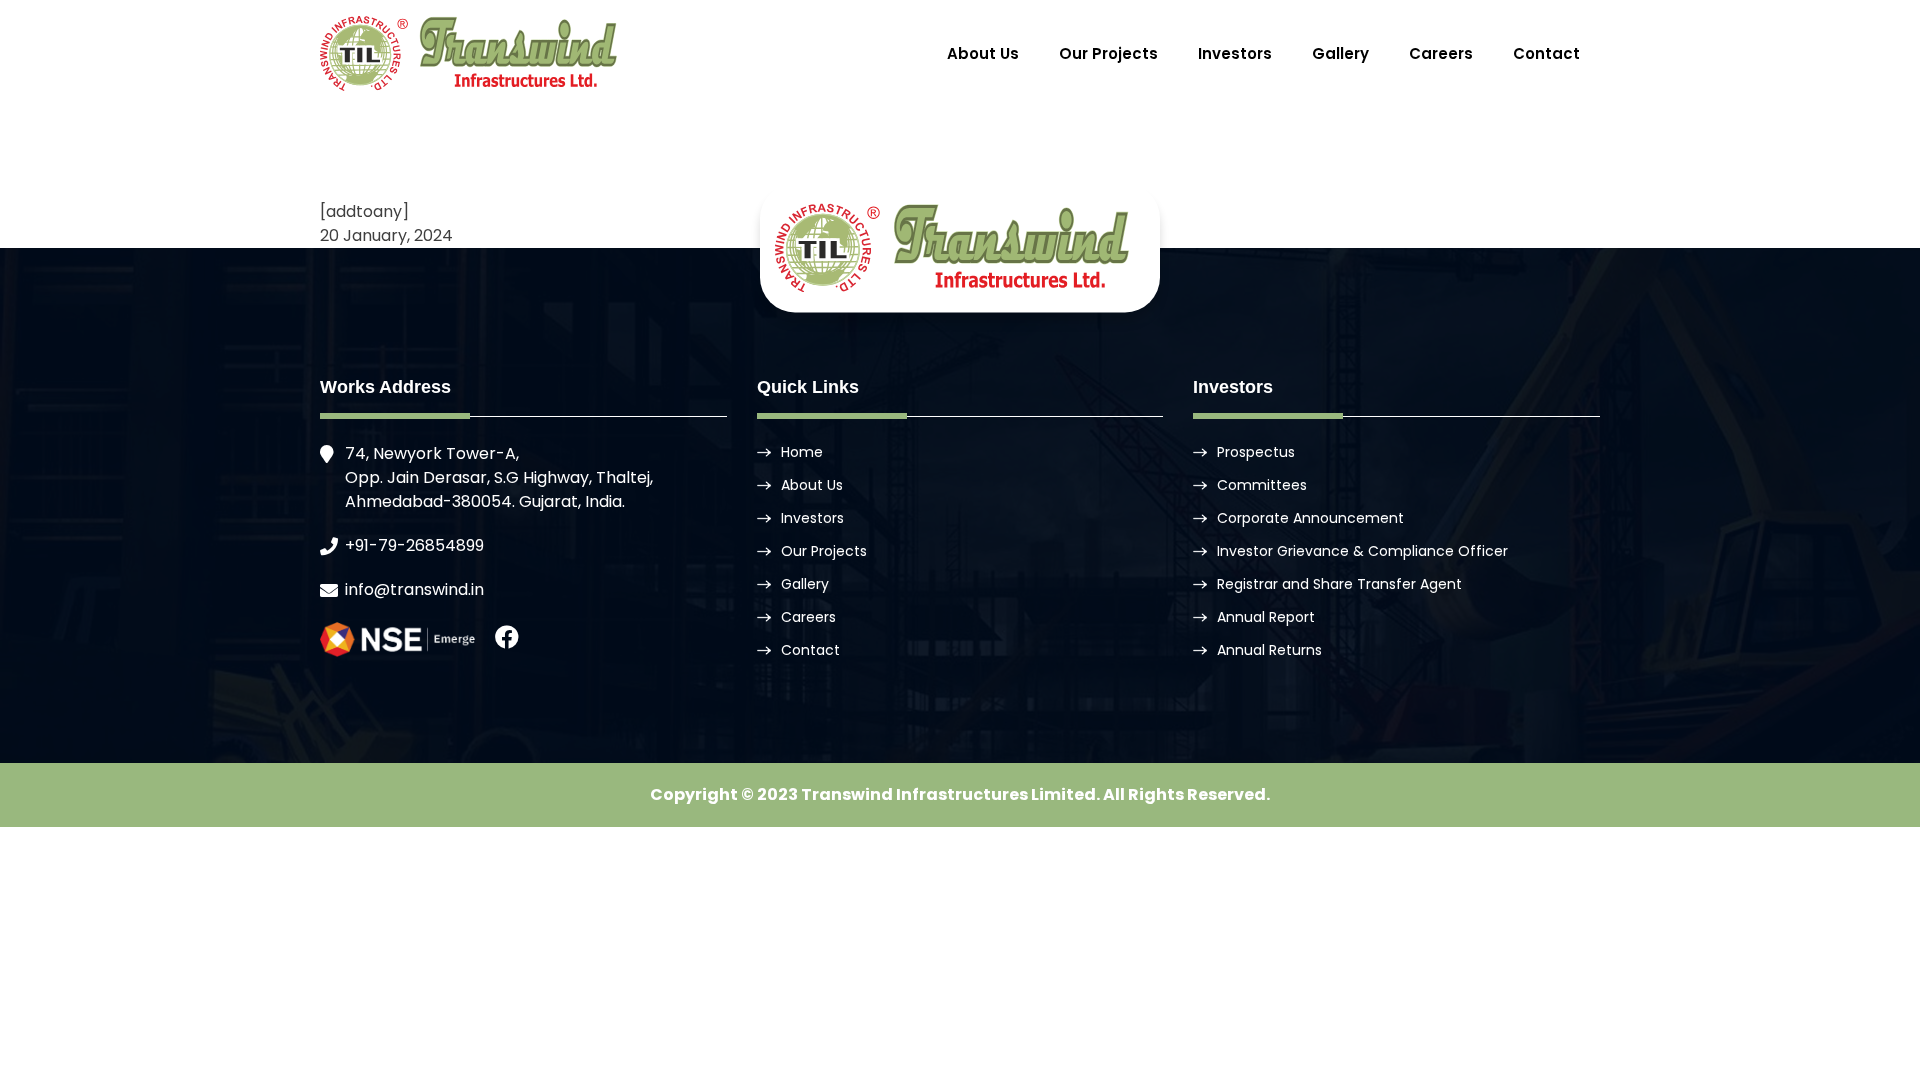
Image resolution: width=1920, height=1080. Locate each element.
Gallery (1340, 53)
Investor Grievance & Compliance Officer (1362, 551)
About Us (983, 53)
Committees (1262, 485)
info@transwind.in (414, 589)
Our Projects (1108, 53)
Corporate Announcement (1310, 518)
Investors (1235, 53)
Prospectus (1256, 452)
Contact (1546, 53)
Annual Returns (1269, 650)
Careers (1441, 53)
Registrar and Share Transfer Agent (1339, 584)
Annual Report (1266, 617)
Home (802, 452)
